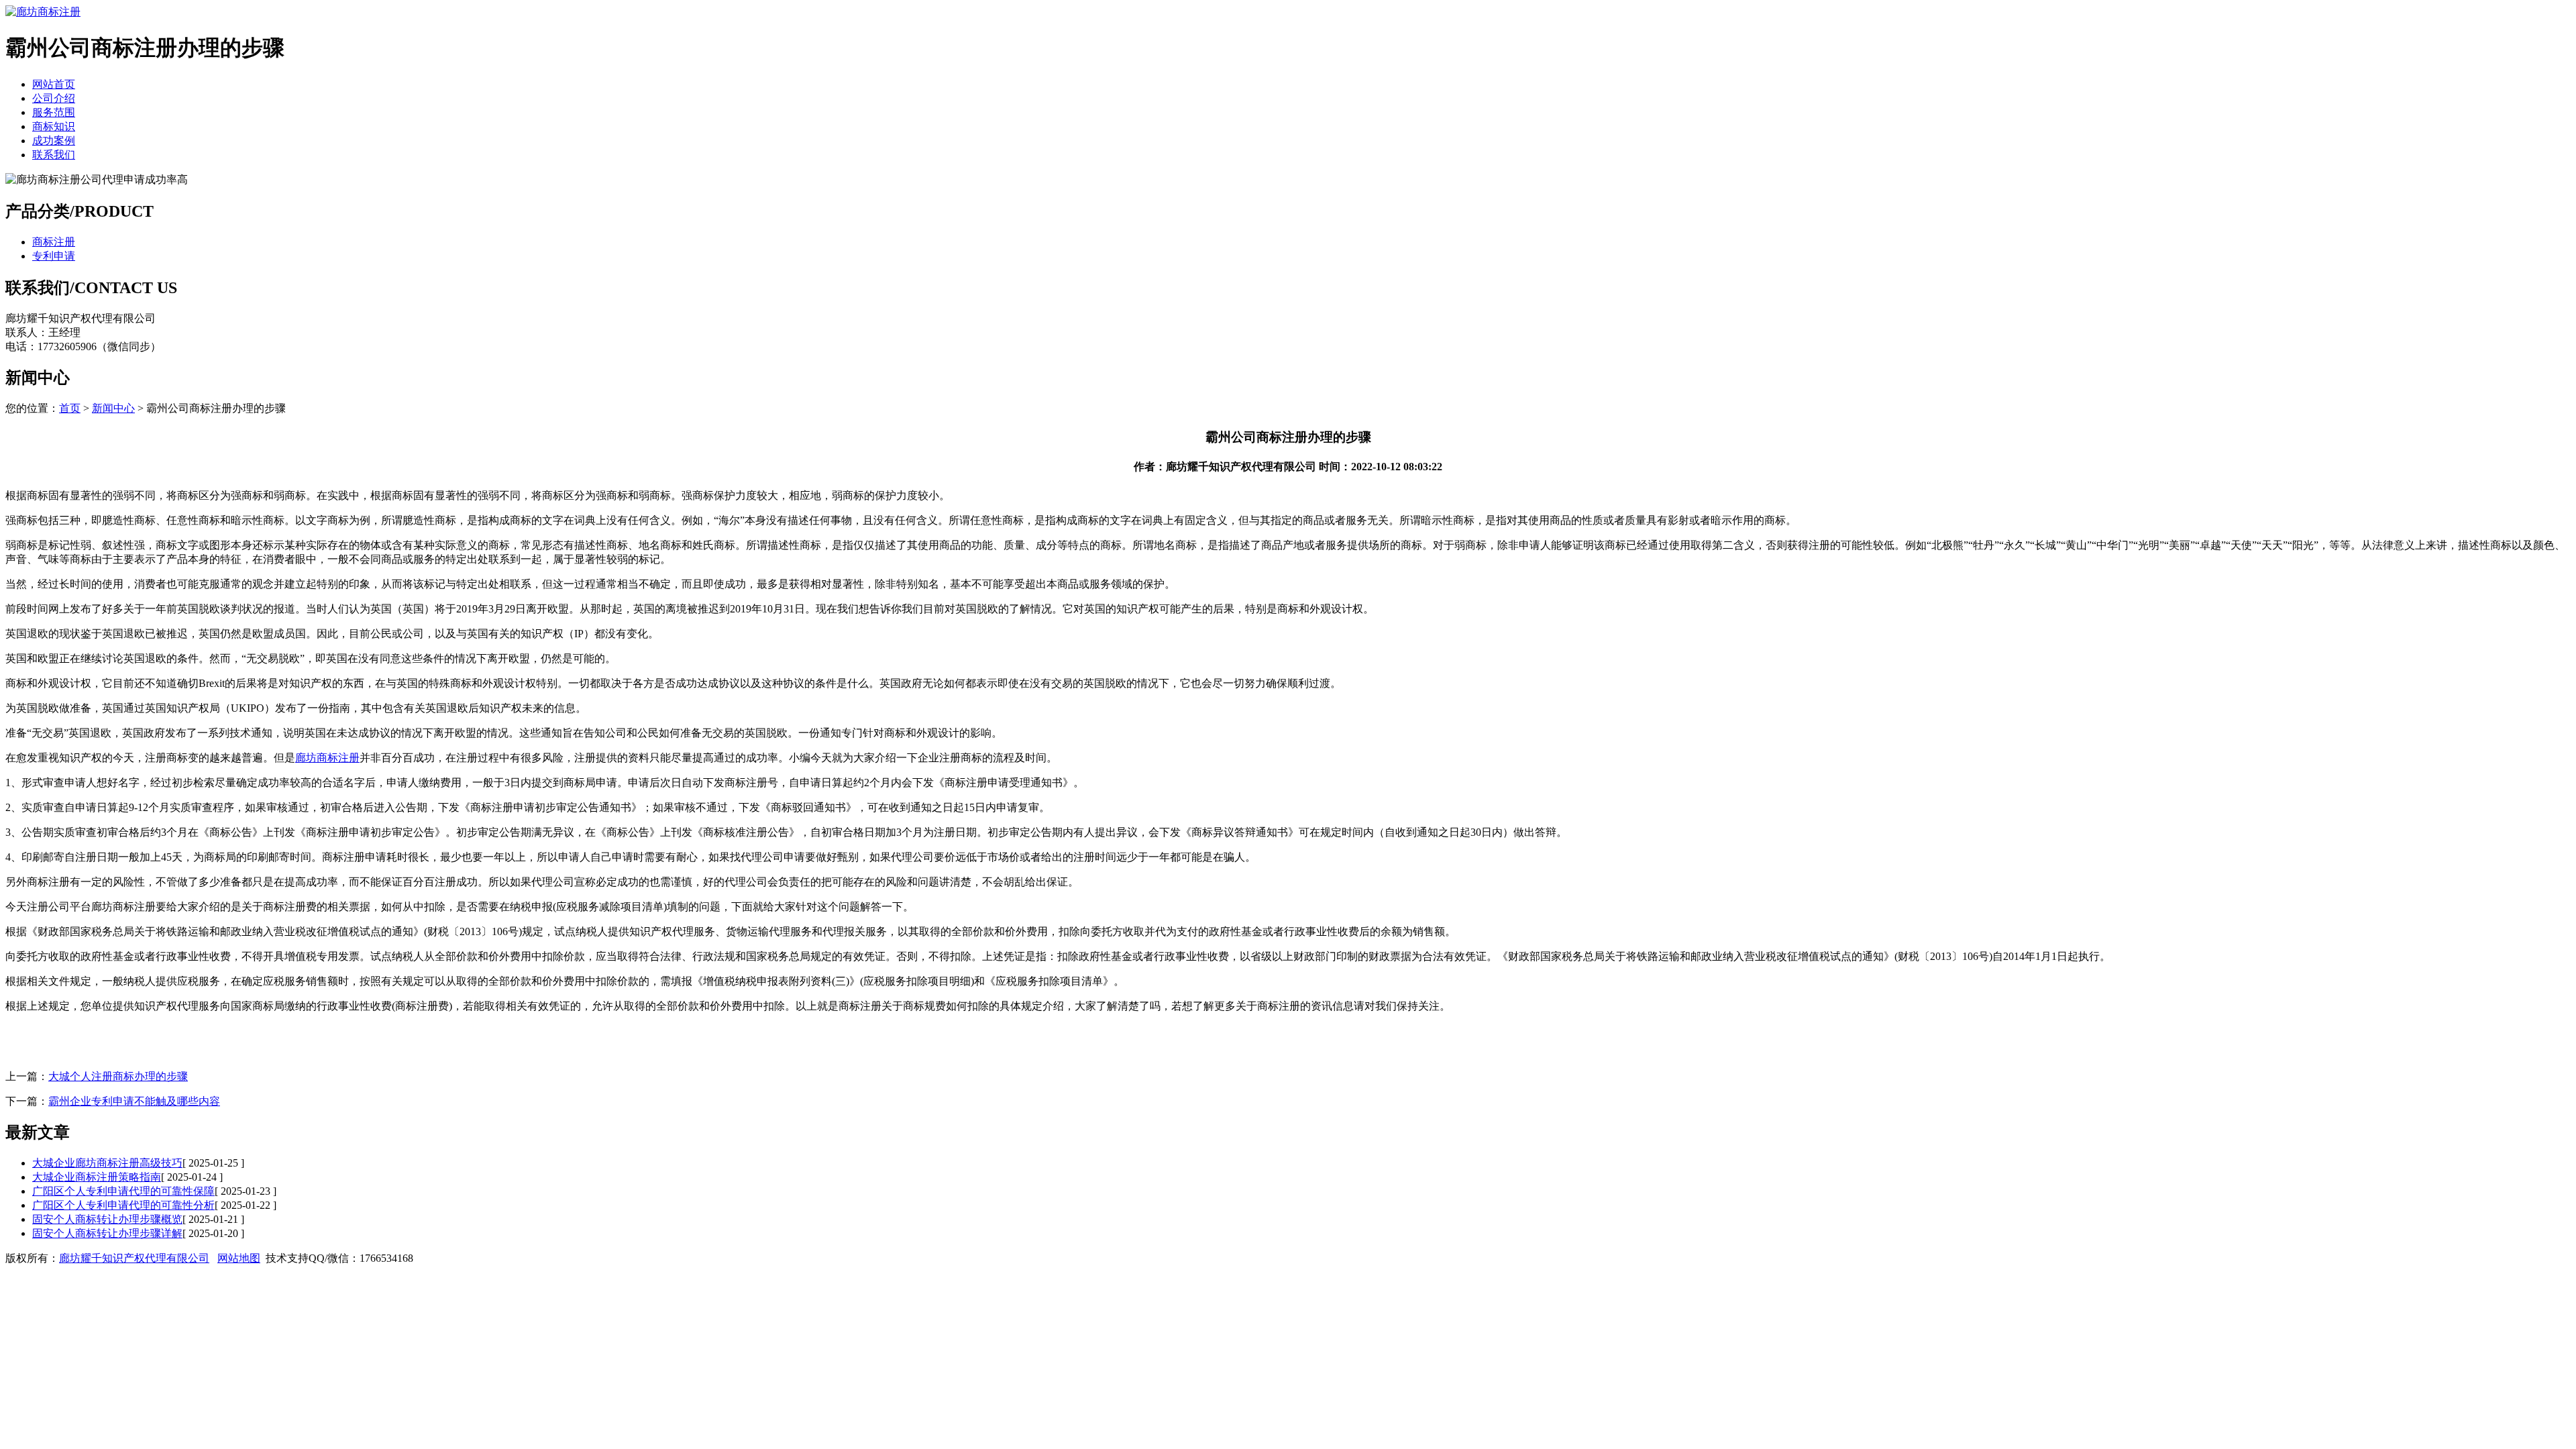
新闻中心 (113, 408)
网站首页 (54, 84)
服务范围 (54, 112)
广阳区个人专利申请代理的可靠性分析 (123, 1205)
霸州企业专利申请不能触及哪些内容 (134, 1101)
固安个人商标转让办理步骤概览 (107, 1219)
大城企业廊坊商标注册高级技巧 (107, 1163)
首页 (70, 408)
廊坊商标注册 (327, 758)
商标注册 (54, 242)
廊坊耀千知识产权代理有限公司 (134, 1258)
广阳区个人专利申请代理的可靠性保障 (123, 1191)
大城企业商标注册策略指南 (97, 1177)
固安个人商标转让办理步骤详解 (107, 1233)
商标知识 (54, 126)
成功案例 (54, 141)
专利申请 (54, 256)
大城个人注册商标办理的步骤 (118, 1076)
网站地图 (239, 1258)
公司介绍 (54, 98)
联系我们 (54, 155)
